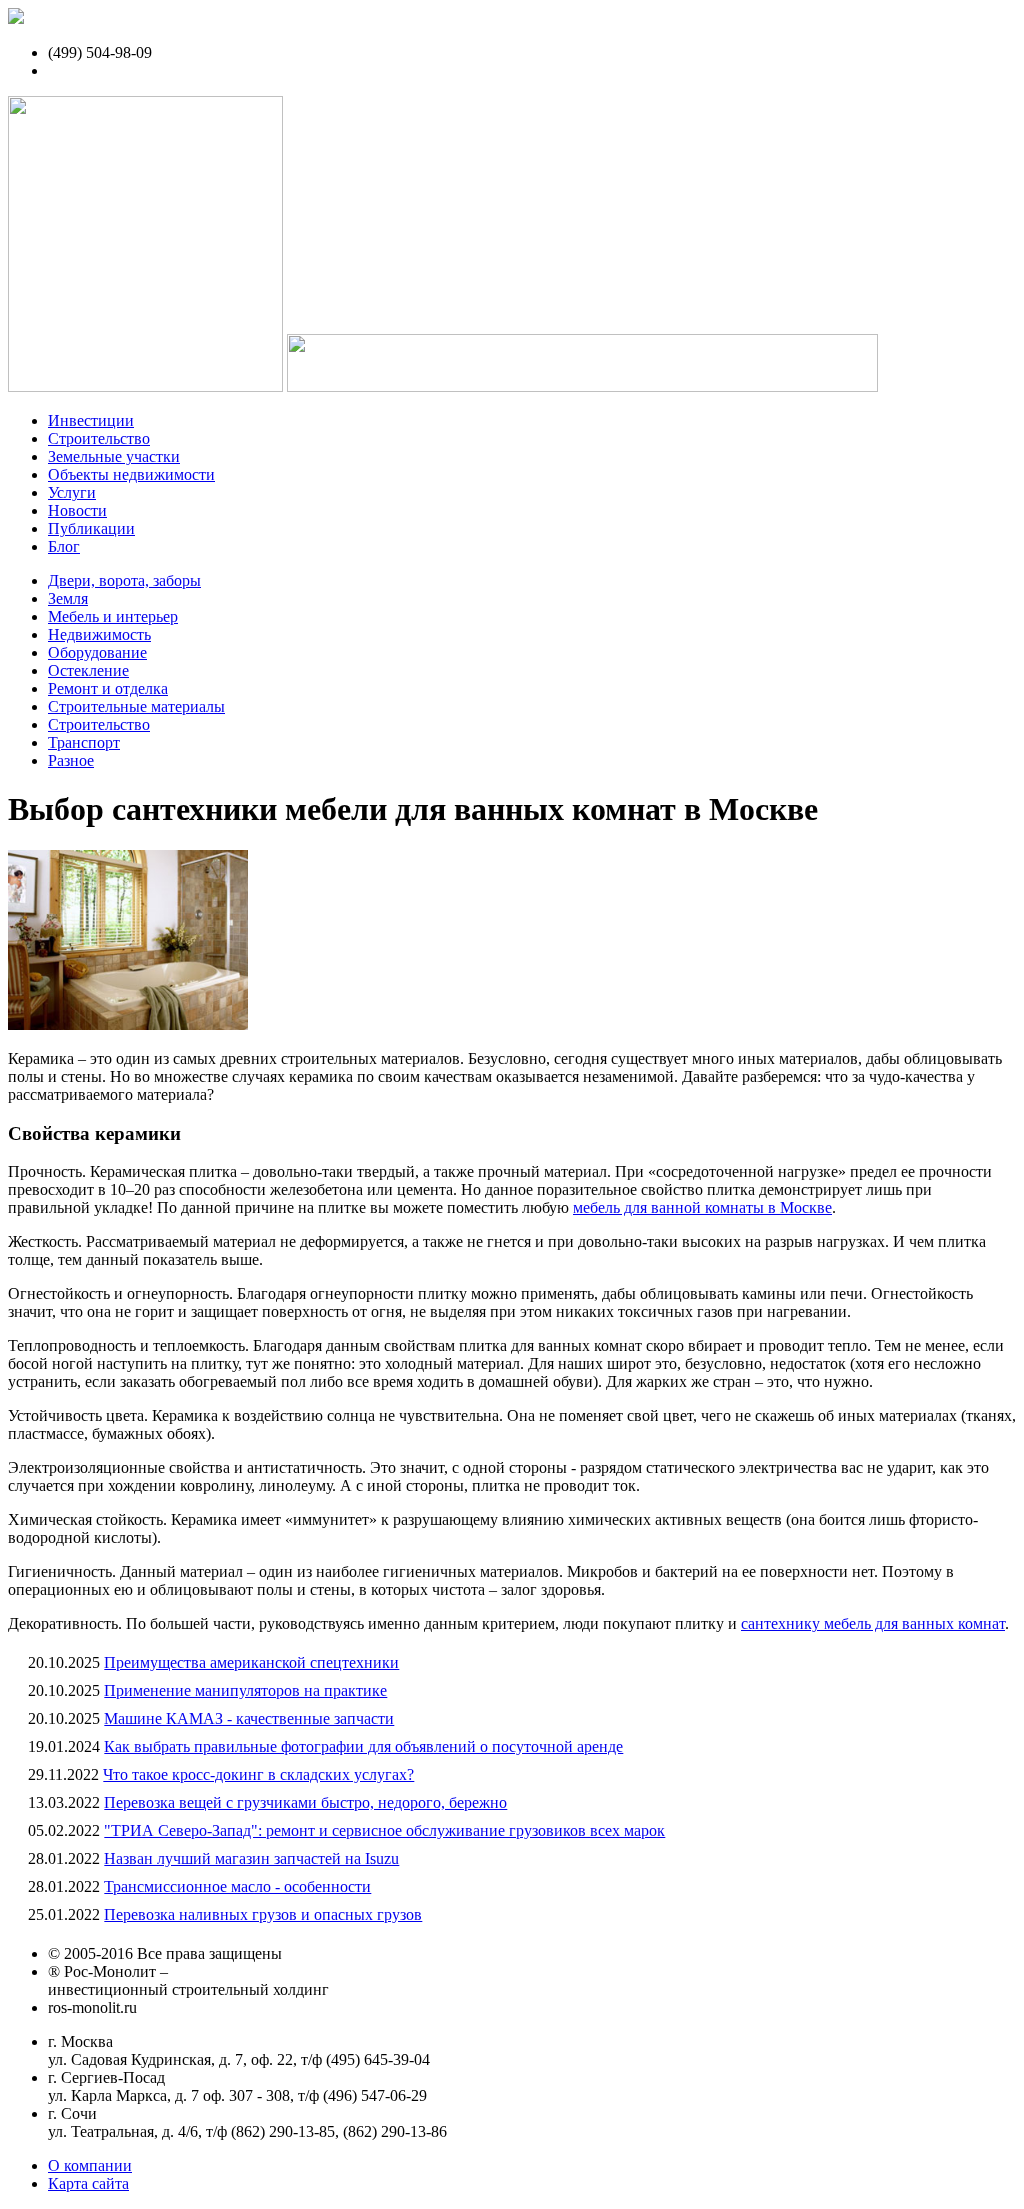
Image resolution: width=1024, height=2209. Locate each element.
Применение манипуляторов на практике (245, 1690)
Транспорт (84, 742)
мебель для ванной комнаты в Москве (702, 1207)
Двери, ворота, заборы (124, 580)
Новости (77, 510)
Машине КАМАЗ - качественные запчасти (249, 1718)
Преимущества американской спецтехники (251, 1662)
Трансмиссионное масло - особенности (237, 1886)
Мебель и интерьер (113, 616)
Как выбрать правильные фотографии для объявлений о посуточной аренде (363, 1746)
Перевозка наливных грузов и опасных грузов (263, 1914)
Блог (64, 546)
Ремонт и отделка (108, 688)
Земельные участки (114, 456)
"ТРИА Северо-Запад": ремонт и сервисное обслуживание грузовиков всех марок (384, 1830)
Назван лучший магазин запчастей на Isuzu (251, 1858)
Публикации (91, 528)
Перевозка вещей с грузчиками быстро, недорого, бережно (305, 1802)
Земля (68, 598)
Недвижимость (99, 634)
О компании (90, 2165)
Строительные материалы (136, 706)
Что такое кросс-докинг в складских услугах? (258, 1774)
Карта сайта (88, 2183)
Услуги (72, 492)
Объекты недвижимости (131, 474)
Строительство (99, 438)
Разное (71, 760)
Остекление (88, 670)
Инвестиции (91, 420)
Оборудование (97, 652)
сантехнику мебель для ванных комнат (873, 1623)
